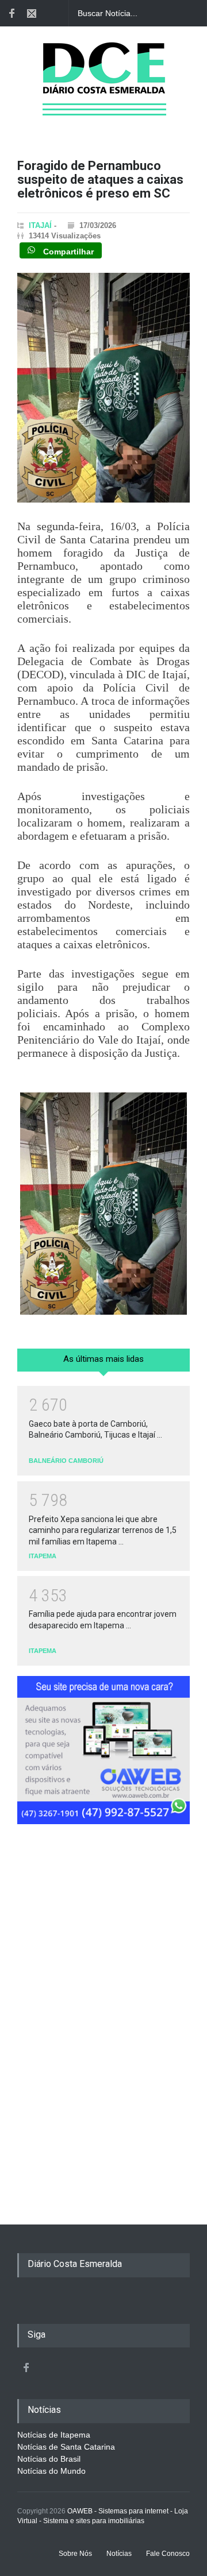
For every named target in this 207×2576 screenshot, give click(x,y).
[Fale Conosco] (32, 13)
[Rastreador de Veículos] (103, 1755)
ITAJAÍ (40, 225)
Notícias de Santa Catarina (66, 2447)
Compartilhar (67, 251)
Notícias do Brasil (49, 2459)
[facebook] (11, 13)
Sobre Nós (75, 2554)
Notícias (119, 2554)
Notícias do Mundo (51, 2471)
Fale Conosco (168, 2554)
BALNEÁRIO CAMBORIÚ (66, 1461)
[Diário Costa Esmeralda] (104, 94)
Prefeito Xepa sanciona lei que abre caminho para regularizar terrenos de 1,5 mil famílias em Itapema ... (103, 1530)
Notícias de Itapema (54, 2435)
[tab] (103, 1364)
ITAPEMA (43, 1556)
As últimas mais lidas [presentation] (103, 1359)
